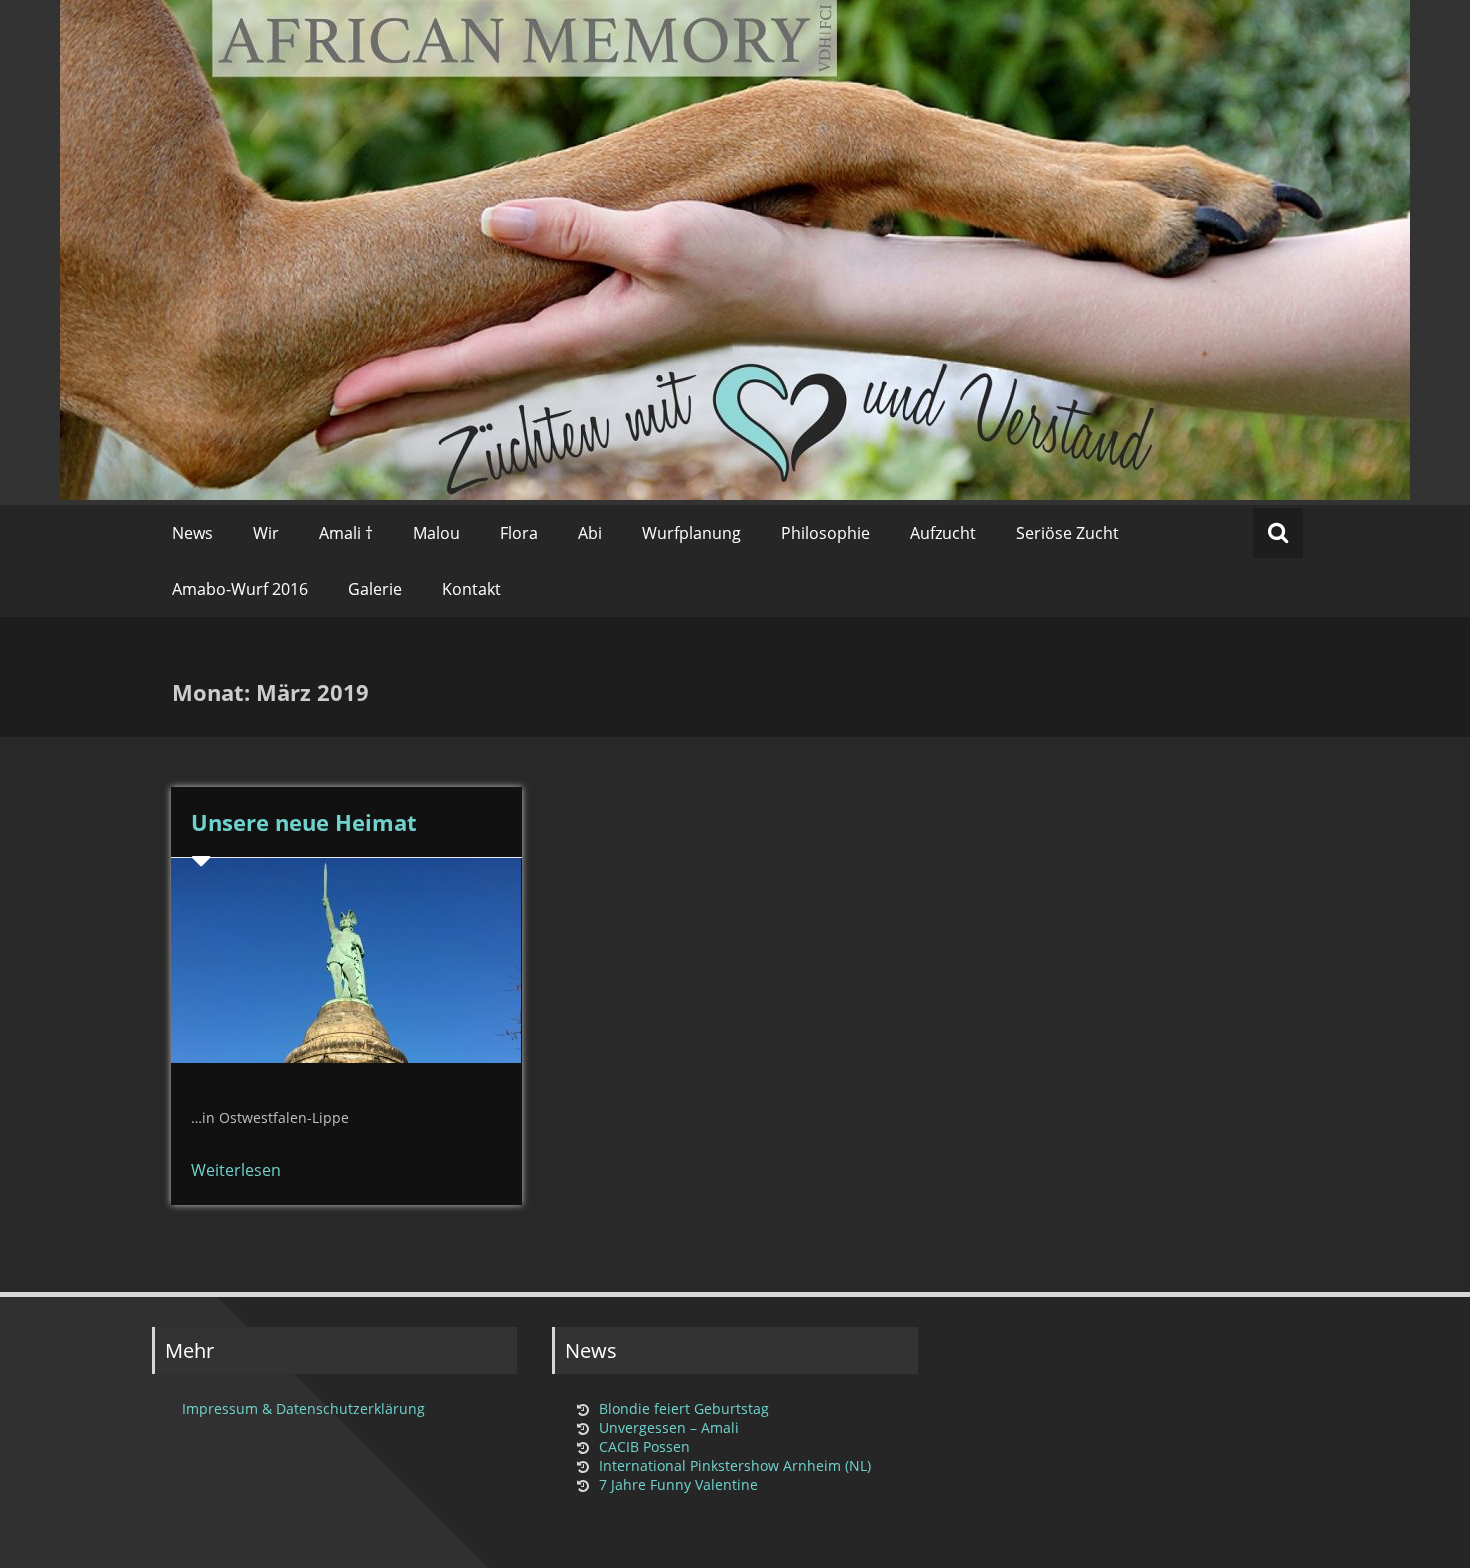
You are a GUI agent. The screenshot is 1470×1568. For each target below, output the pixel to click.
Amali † (346, 533)
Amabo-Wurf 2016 (240, 589)
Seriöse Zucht (1067, 533)
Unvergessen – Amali (669, 1427)
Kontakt (471, 589)
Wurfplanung (691, 533)
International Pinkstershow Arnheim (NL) (735, 1465)
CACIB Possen (644, 1446)
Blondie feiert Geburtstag (684, 1408)
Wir (266, 533)
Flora (519, 533)
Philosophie (825, 533)
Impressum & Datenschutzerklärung (303, 1408)
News (192, 533)
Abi (590, 533)
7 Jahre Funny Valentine (678, 1484)
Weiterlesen (236, 1170)
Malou (436, 533)
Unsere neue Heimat (304, 822)
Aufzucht (943, 533)
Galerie (375, 589)
